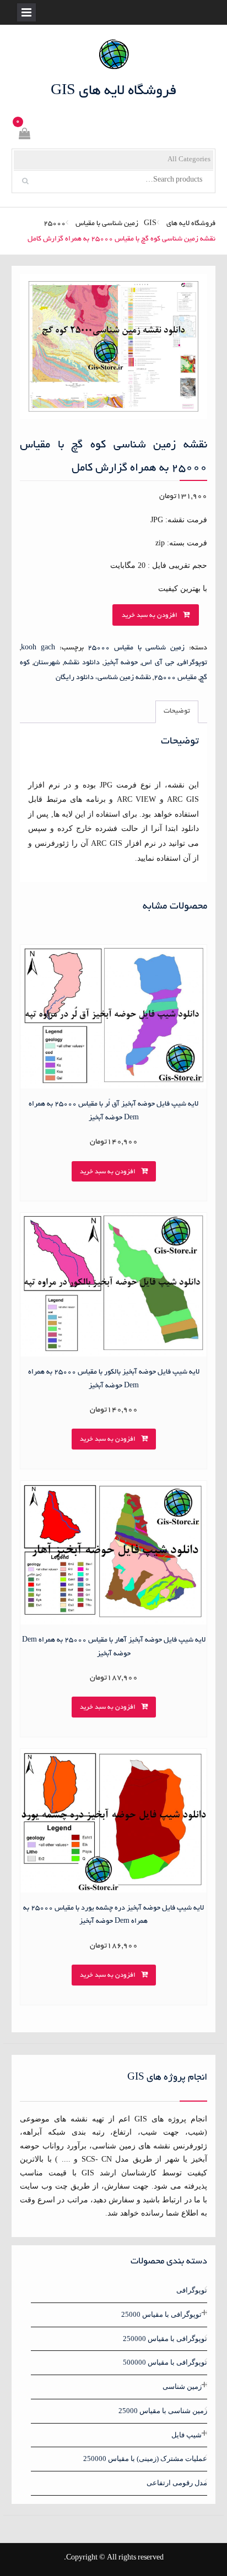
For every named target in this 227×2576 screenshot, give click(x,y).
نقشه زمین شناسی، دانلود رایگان (103, 678)
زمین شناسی (182, 2386)
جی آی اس (158, 663)
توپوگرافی (193, 663)
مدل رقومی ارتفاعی (177, 2483)
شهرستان (47, 663)
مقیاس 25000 (175, 678)
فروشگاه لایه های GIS (114, 91)
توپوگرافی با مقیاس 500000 (165, 2362)
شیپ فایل (187, 2435)
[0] (24, 136)
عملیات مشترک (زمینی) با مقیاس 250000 (145, 2459)
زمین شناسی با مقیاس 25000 (91, 224)
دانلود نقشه (82, 663)
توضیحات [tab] (177, 712)
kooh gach (38, 648)
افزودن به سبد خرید (150, 616)
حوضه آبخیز (121, 663)
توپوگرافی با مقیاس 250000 (165, 2339)
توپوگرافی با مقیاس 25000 (161, 2314)
